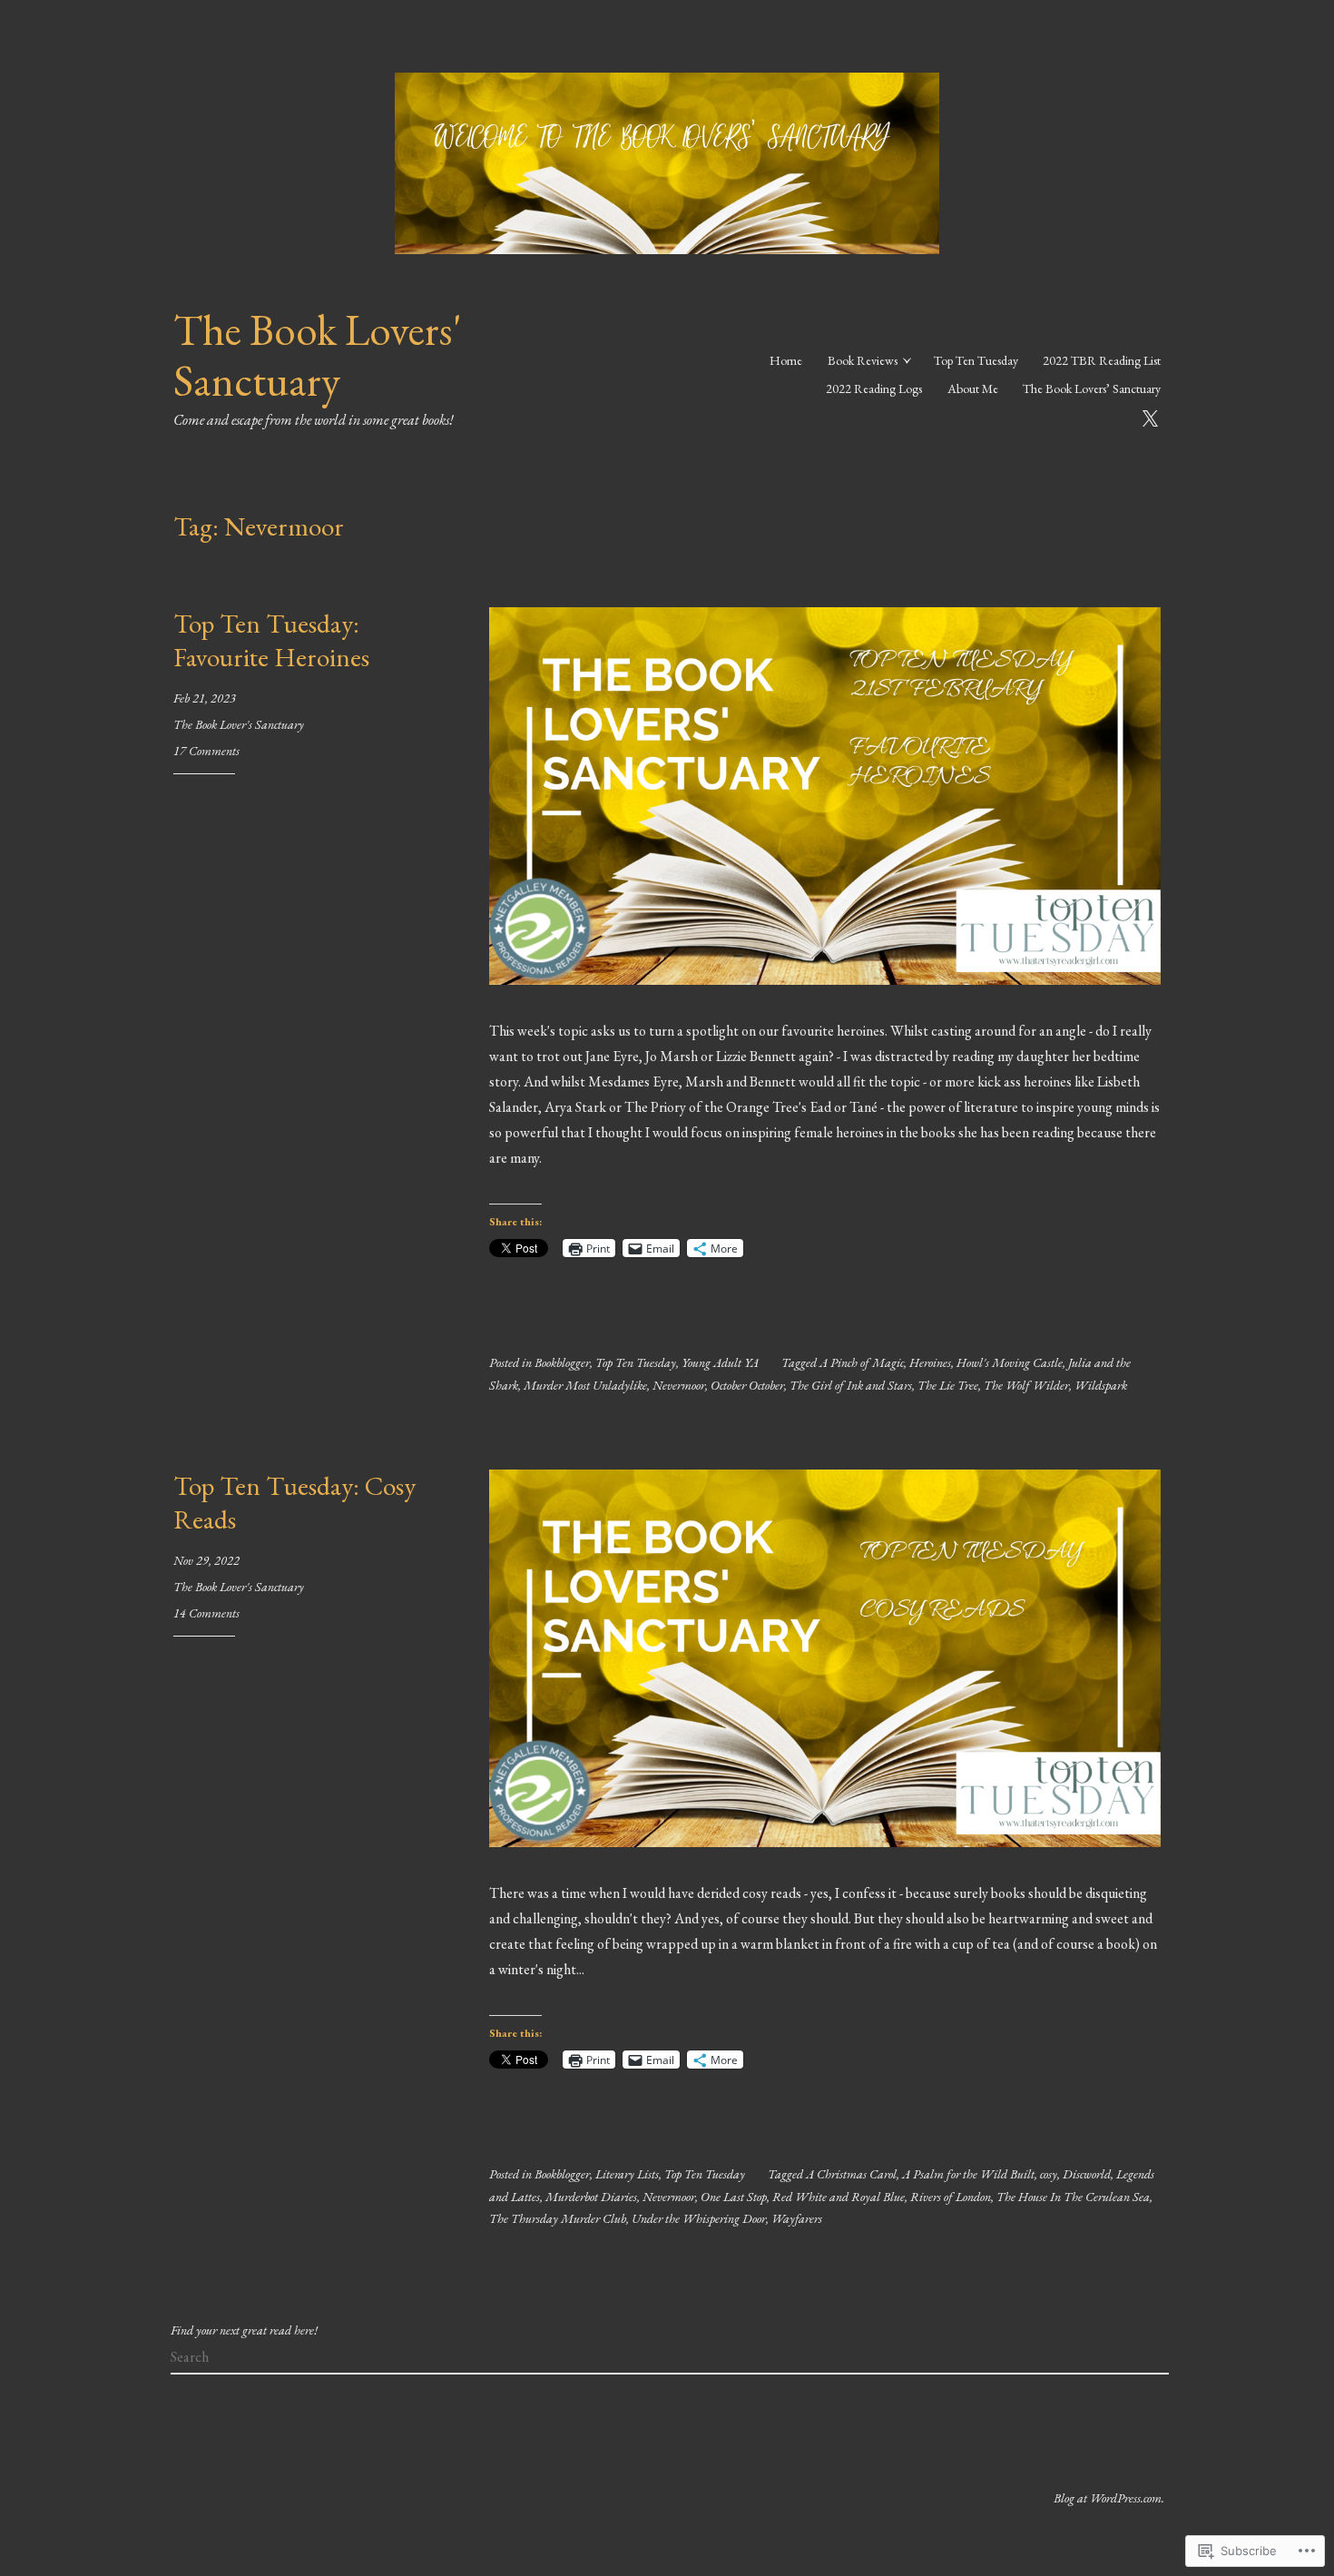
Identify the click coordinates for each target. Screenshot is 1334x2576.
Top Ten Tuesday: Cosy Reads (294, 1503)
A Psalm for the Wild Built (968, 2174)
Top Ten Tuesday (976, 360)
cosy (1049, 2174)
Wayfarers (797, 2218)
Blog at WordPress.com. (1109, 2498)
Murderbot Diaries (591, 2197)
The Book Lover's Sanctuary (239, 724)
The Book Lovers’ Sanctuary (1092, 388)
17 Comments (206, 751)
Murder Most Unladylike (585, 1385)
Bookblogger (562, 1362)
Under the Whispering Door (699, 2218)
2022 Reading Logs (874, 388)
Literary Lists (627, 2174)
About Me (973, 388)
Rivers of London (951, 2197)
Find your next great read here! (244, 2330)
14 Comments (206, 1613)
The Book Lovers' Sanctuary (318, 355)
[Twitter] (1150, 416)
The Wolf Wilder (1026, 1385)
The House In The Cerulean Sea (1073, 2197)
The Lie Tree (948, 1385)
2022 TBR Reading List (1102, 360)
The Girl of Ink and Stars (851, 1385)
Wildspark (1101, 1385)
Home (786, 360)
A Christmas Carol (851, 2174)
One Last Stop (734, 2197)
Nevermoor (679, 1385)
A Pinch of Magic (862, 1362)
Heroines (930, 1362)
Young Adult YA (720, 1362)
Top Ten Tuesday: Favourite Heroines (271, 641)
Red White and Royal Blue (839, 2197)
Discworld (1087, 2174)
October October (747, 1385)
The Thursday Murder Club (558, 2218)
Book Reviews (863, 360)
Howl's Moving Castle (1010, 1362)
